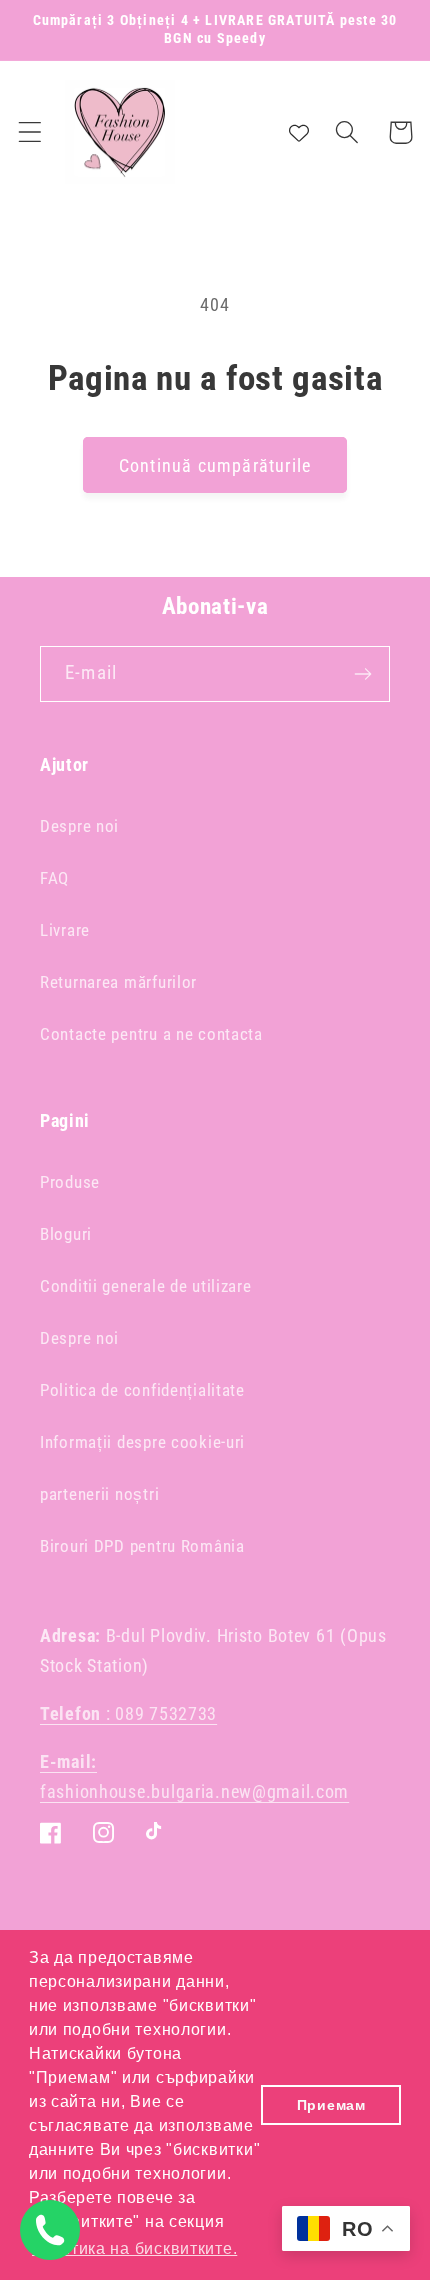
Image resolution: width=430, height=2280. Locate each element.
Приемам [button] (331, 2105)
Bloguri (66, 1234)
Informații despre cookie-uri (142, 1442)
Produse (70, 1182)
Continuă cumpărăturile (215, 465)
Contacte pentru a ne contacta (151, 1034)
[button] (30, 132)
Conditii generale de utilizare (146, 1286)
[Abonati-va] (362, 674)
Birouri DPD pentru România (142, 1546)
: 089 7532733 (128, 1713)
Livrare (65, 930)
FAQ (54, 878)
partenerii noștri (99, 1494)
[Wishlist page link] (299, 132)
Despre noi (79, 826)
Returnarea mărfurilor (118, 982)
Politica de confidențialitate (142, 1390)
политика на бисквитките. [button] (134, 2248)
